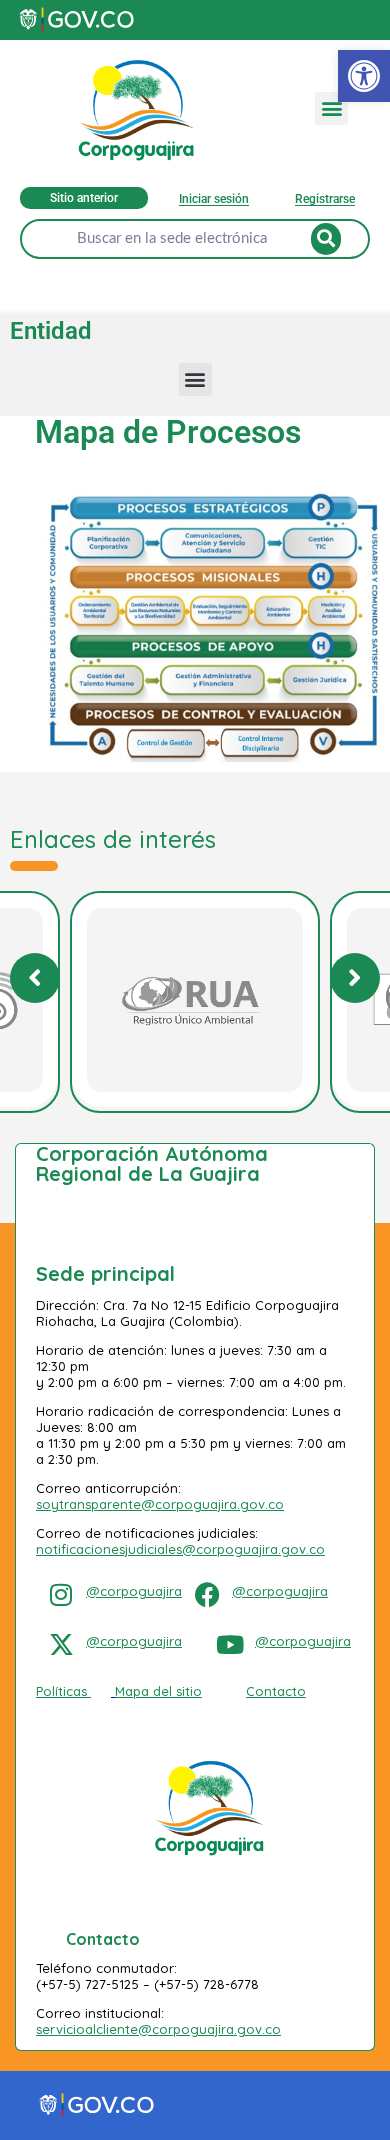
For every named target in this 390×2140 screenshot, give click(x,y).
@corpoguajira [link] (134, 1591)
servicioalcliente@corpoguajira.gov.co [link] (158, 2029)
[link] (364, 76)
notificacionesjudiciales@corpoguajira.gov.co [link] (180, 1549)
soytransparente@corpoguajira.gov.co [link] (160, 1504)
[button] (331, 108)
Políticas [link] (61, 1691)
